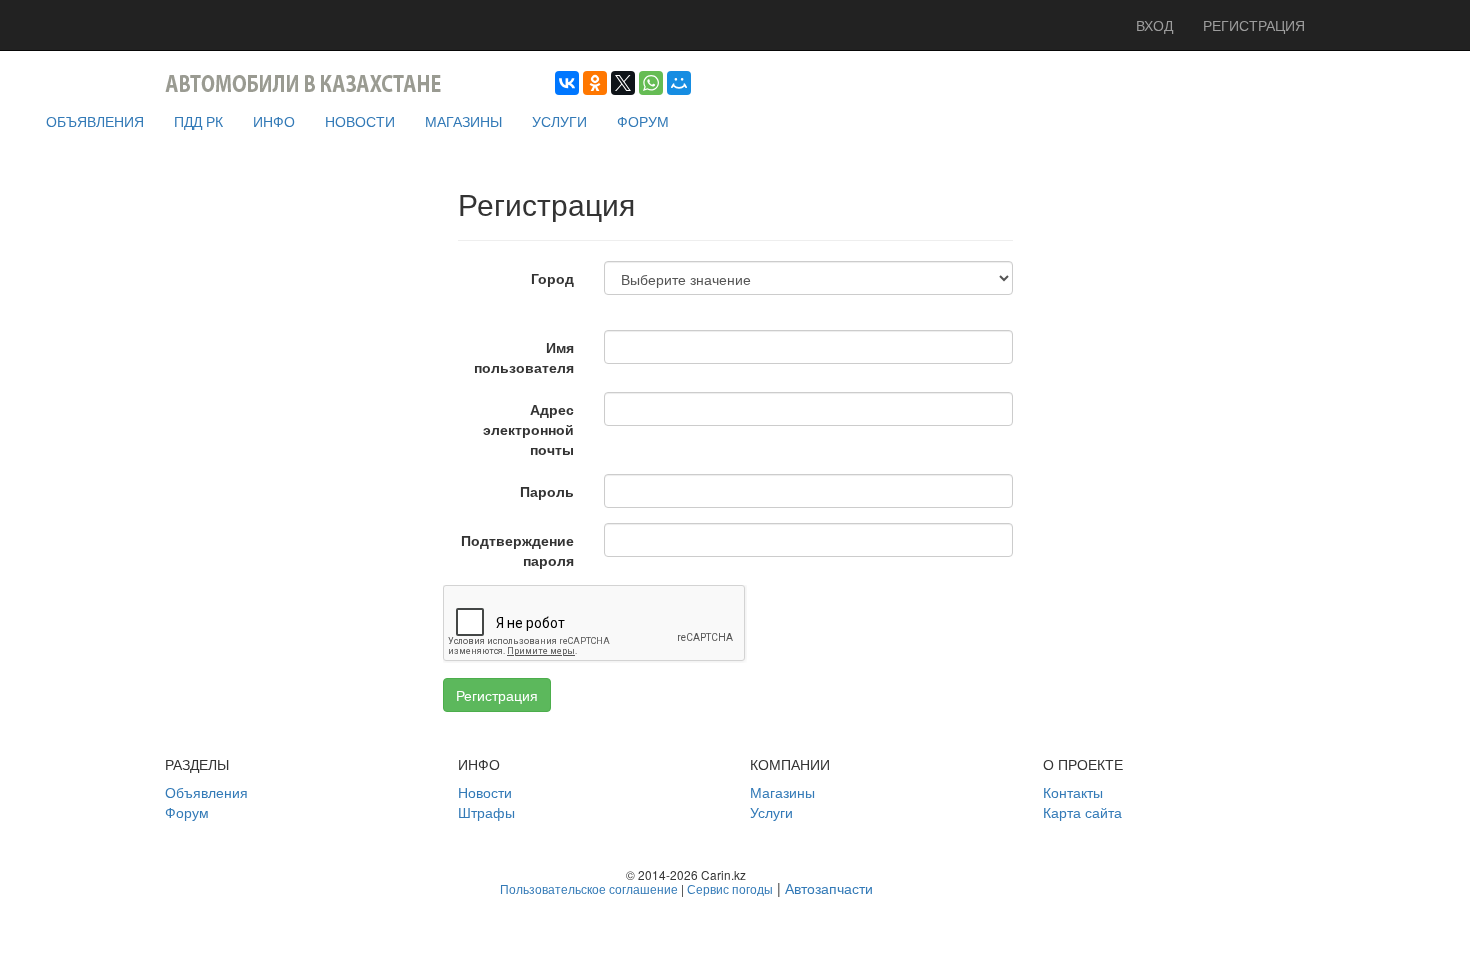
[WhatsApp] (651, 83)
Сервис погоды (730, 888)
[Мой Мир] (679, 83)
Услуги (771, 812)
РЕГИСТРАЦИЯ (1254, 25)
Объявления (206, 792)
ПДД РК (198, 121)
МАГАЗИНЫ (463, 121)
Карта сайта (1082, 812)
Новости (485, 792)
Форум (187, 812)
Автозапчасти (829, 888)
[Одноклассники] (595, 83)
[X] (623, 83)
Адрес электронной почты (528, 429)
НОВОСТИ (360, 121)
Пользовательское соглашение (589, 888)
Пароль (547, 491)
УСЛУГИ (559, 121)
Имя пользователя (524, 357)
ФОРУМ (643, 121)
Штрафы (486, 812)
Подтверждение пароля (517, 550)
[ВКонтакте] (567, 83)
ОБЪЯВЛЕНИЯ (95, 121)
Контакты (1073, 792)
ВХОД (1154, 25)
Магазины (782, 792)
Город (552, 278)
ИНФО (274, 121)
